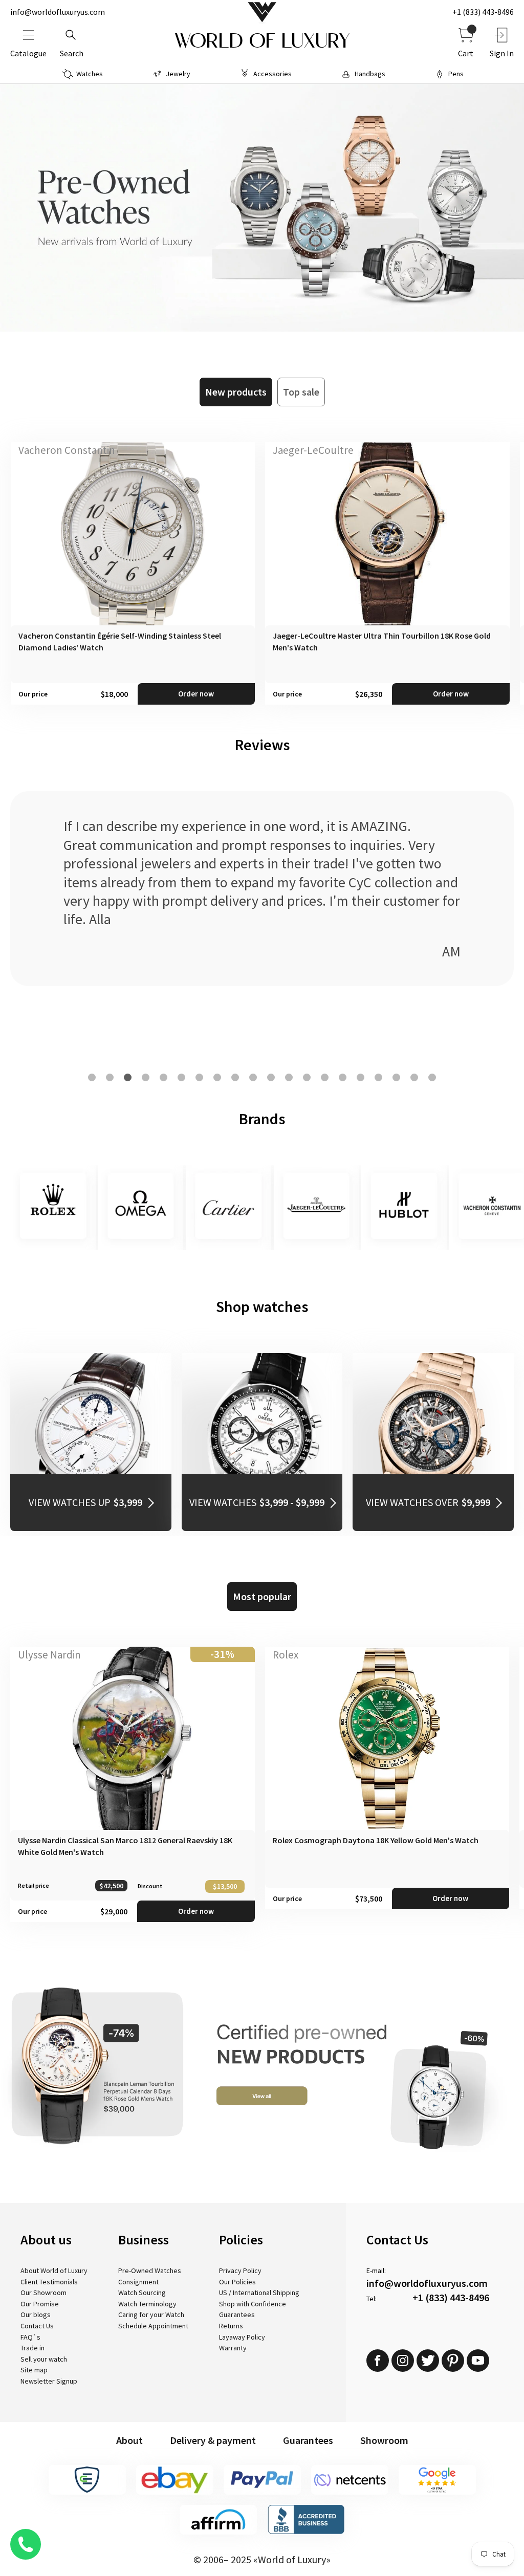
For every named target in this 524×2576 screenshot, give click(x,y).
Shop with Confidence (253, 2304)
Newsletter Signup (49, 2381)
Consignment (138, 2282)
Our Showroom (43, 2293)
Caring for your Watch (151, 2315)
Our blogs (36, 2315)
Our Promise (40, 2304)
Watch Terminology (147, 2304)
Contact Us (37, 2326)
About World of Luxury (54, 2271)
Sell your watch (44, 2359)
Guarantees (237, 2315)
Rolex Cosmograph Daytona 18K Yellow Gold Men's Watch (376, 1840)
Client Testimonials (49, 2282)
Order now (196, 694)
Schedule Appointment (153, 2326)
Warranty (233, 2348)
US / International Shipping (259, 2293)
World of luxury (262, 41)
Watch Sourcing (142, 2293)
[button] (92, 1077)
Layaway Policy (242, 2337)
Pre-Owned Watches (150, 2271)
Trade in (32, 2348)
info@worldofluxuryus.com (58, 12)
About (129, 2440)
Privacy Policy (240, 2271)
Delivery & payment (213, 2440)
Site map (34, 2370)
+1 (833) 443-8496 (483, 12)
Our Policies (237, 2282)
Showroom (384, 2440)
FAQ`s (30, 2337)
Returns (231, 2326)
